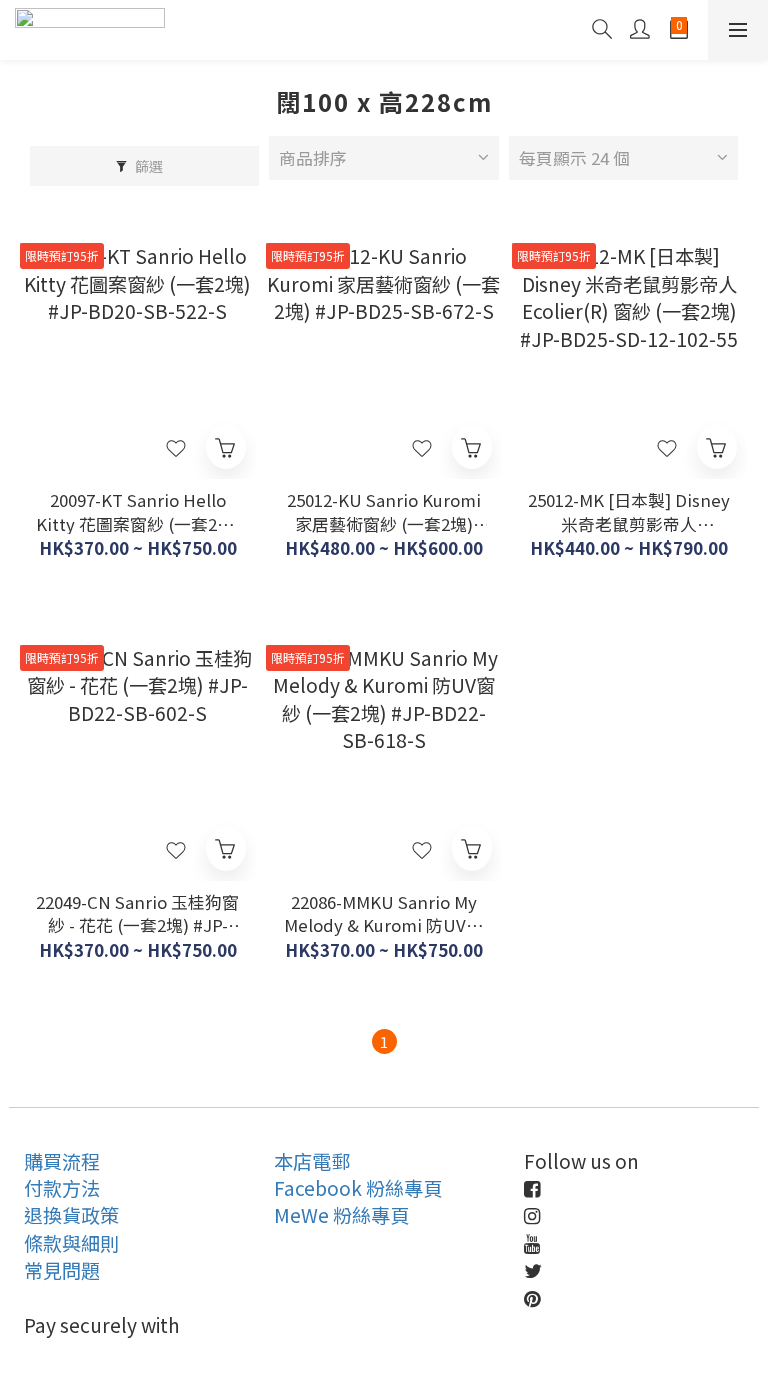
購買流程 (62, 1161)
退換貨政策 (71, 1215)
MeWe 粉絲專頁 (341, 1215)
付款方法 (62, 1188)
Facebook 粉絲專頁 (358, 1188)
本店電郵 (312, 1161)
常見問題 (62, 1270)
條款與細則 (71, 1243)
